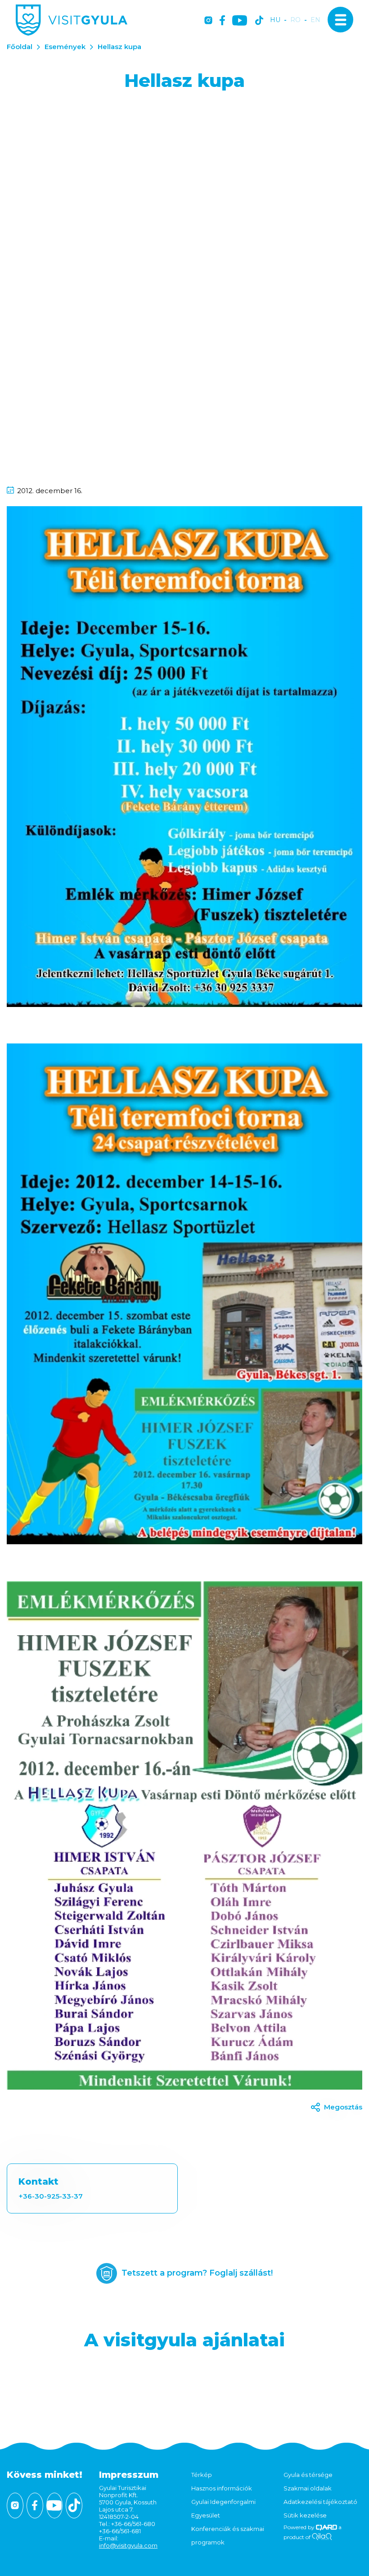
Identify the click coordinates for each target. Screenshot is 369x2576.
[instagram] (208, 21)
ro (295, 20)
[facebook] (222, 21)
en (315, 20)
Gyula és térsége (308, 2475)
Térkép (202, 2475)
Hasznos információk (222, 2488)
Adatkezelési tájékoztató (320, 2502)
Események (65, 47)
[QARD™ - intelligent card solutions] (326, 2527)
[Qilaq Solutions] (322, 2537)
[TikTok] (259, 21)
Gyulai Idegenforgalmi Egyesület (223, 2508)
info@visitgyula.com (128, 2545)
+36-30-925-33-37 (51, 2196)
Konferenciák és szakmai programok (228, 2535)
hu (275, 20)
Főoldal (20, 47)
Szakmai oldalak (308, 2488)
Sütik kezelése (305, 2515)
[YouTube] (240, 21)
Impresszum (129, 2475)
